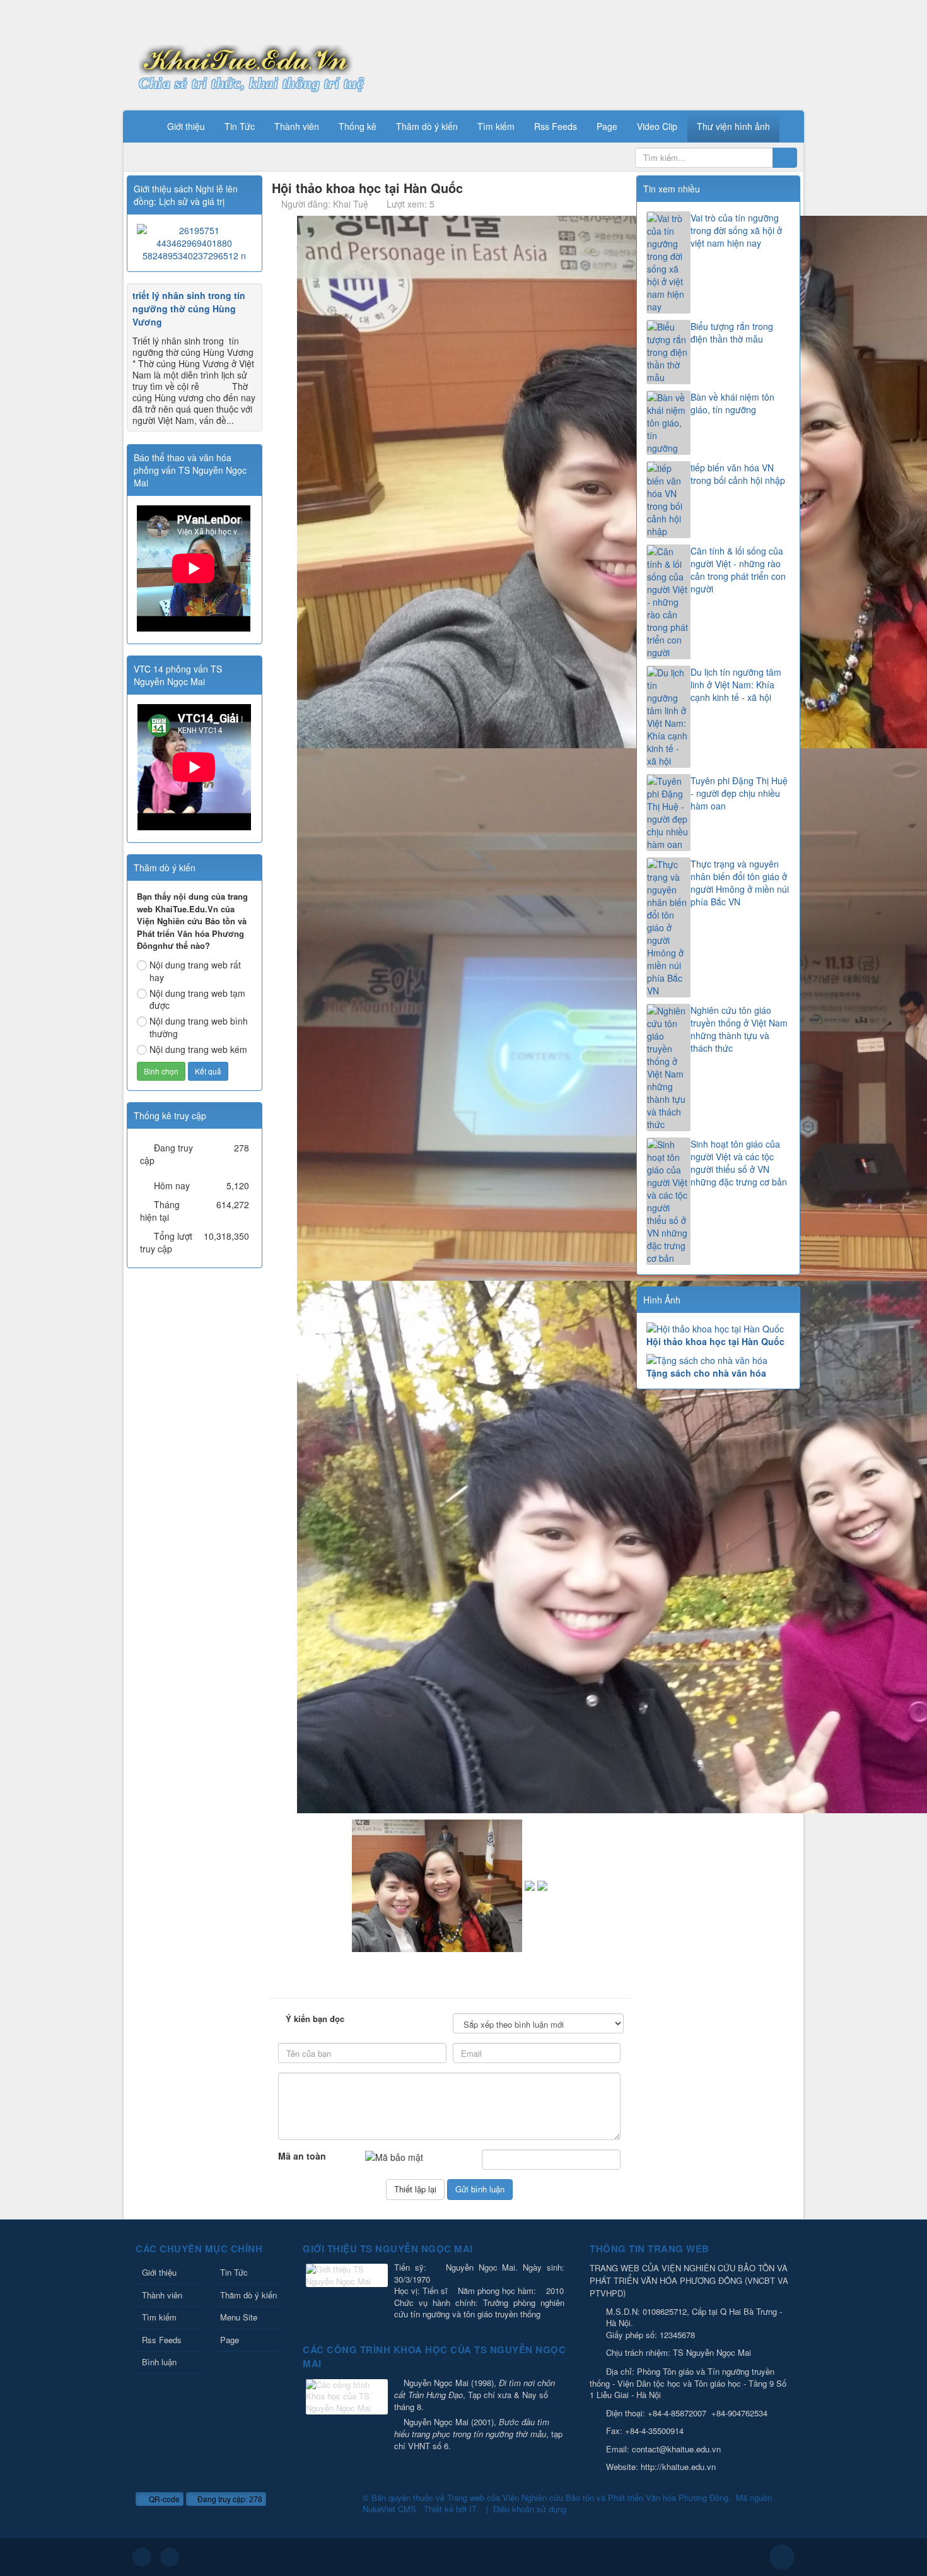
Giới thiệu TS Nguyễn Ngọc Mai (388, 2249)
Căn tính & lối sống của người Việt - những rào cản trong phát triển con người (738, 570)
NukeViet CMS (389, 2509)
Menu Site (239, 2317)
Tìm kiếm (159, 2317)
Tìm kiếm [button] (496, 126)
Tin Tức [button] (240, 126)
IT (473, 2509)
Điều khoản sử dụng (530, 2509)
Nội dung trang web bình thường (199, 1027)
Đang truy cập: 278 (229, 2499)
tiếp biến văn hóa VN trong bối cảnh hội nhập (738, 474)
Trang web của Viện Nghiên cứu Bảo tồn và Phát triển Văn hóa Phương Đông (588, 2497)
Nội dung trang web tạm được (197, 999)
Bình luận (159, 2362)
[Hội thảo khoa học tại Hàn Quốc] (718, 1329)
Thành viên (162, 2295)
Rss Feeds (162, 2340)
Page (230, 2340)
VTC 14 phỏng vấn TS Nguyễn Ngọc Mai (178, 675)
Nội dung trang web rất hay (195, 971)
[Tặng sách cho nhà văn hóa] (718, 1360)
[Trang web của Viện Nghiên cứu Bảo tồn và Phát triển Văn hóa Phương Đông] (246, 59)
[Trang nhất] (141, 126)
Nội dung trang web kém (198, 1049)
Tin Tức (234, 2272)
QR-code (163, 2499)
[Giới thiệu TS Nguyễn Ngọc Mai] (347, 2277)
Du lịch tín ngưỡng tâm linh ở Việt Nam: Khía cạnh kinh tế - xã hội (736, 685)
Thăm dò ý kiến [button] (427, 126)
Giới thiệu (159, 2272)
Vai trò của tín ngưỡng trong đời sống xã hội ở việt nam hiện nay (736, 230)
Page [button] (607, 126)
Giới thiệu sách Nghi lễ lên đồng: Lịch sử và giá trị (186, 195)
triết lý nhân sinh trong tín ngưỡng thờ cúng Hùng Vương (189, 309)
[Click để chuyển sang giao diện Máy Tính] (170, 2557)
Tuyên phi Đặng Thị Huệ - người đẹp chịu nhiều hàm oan (739, 793)
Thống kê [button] (358, 126)
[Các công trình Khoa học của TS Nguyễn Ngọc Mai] (347, 2398)
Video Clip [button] (657, 126)
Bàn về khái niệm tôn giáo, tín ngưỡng (732, 403)
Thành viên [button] (297, 126)
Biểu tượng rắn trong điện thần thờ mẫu (732, 332)
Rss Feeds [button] (556, 126)
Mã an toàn (302, 2156)
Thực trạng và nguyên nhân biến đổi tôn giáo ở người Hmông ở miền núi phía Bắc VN (740, 883)
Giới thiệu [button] (186, 126)
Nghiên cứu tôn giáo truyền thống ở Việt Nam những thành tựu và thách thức (739, 1029)
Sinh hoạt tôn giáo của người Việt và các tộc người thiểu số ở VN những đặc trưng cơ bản (739, 1163)
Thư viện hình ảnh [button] (733, 126)
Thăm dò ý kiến (248, 2295)
